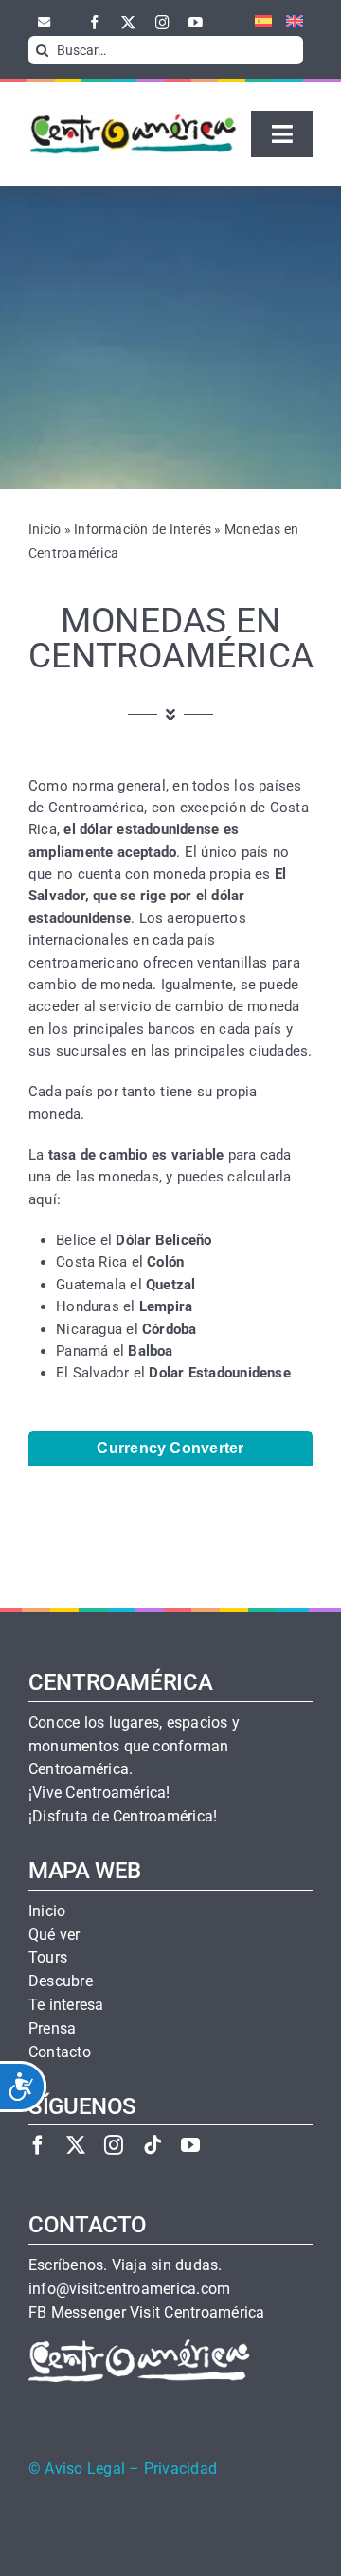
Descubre (61, 1981)
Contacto (60, 2052)
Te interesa (66, 2005)
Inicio (45, 529)
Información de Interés (143, 529)
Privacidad (180, 2469)
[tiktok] (153, 2145)
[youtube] (196, 22)
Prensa (52, 2029)
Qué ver (54, 1935)
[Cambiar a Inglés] (287, 22)
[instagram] (162, 22)
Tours (48, 1958)
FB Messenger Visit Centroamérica (146, 2313)
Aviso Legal (85, 2469)
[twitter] (128, 22)
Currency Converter (170, 1448)
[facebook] (95, 22)
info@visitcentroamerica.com (129, 2289)
